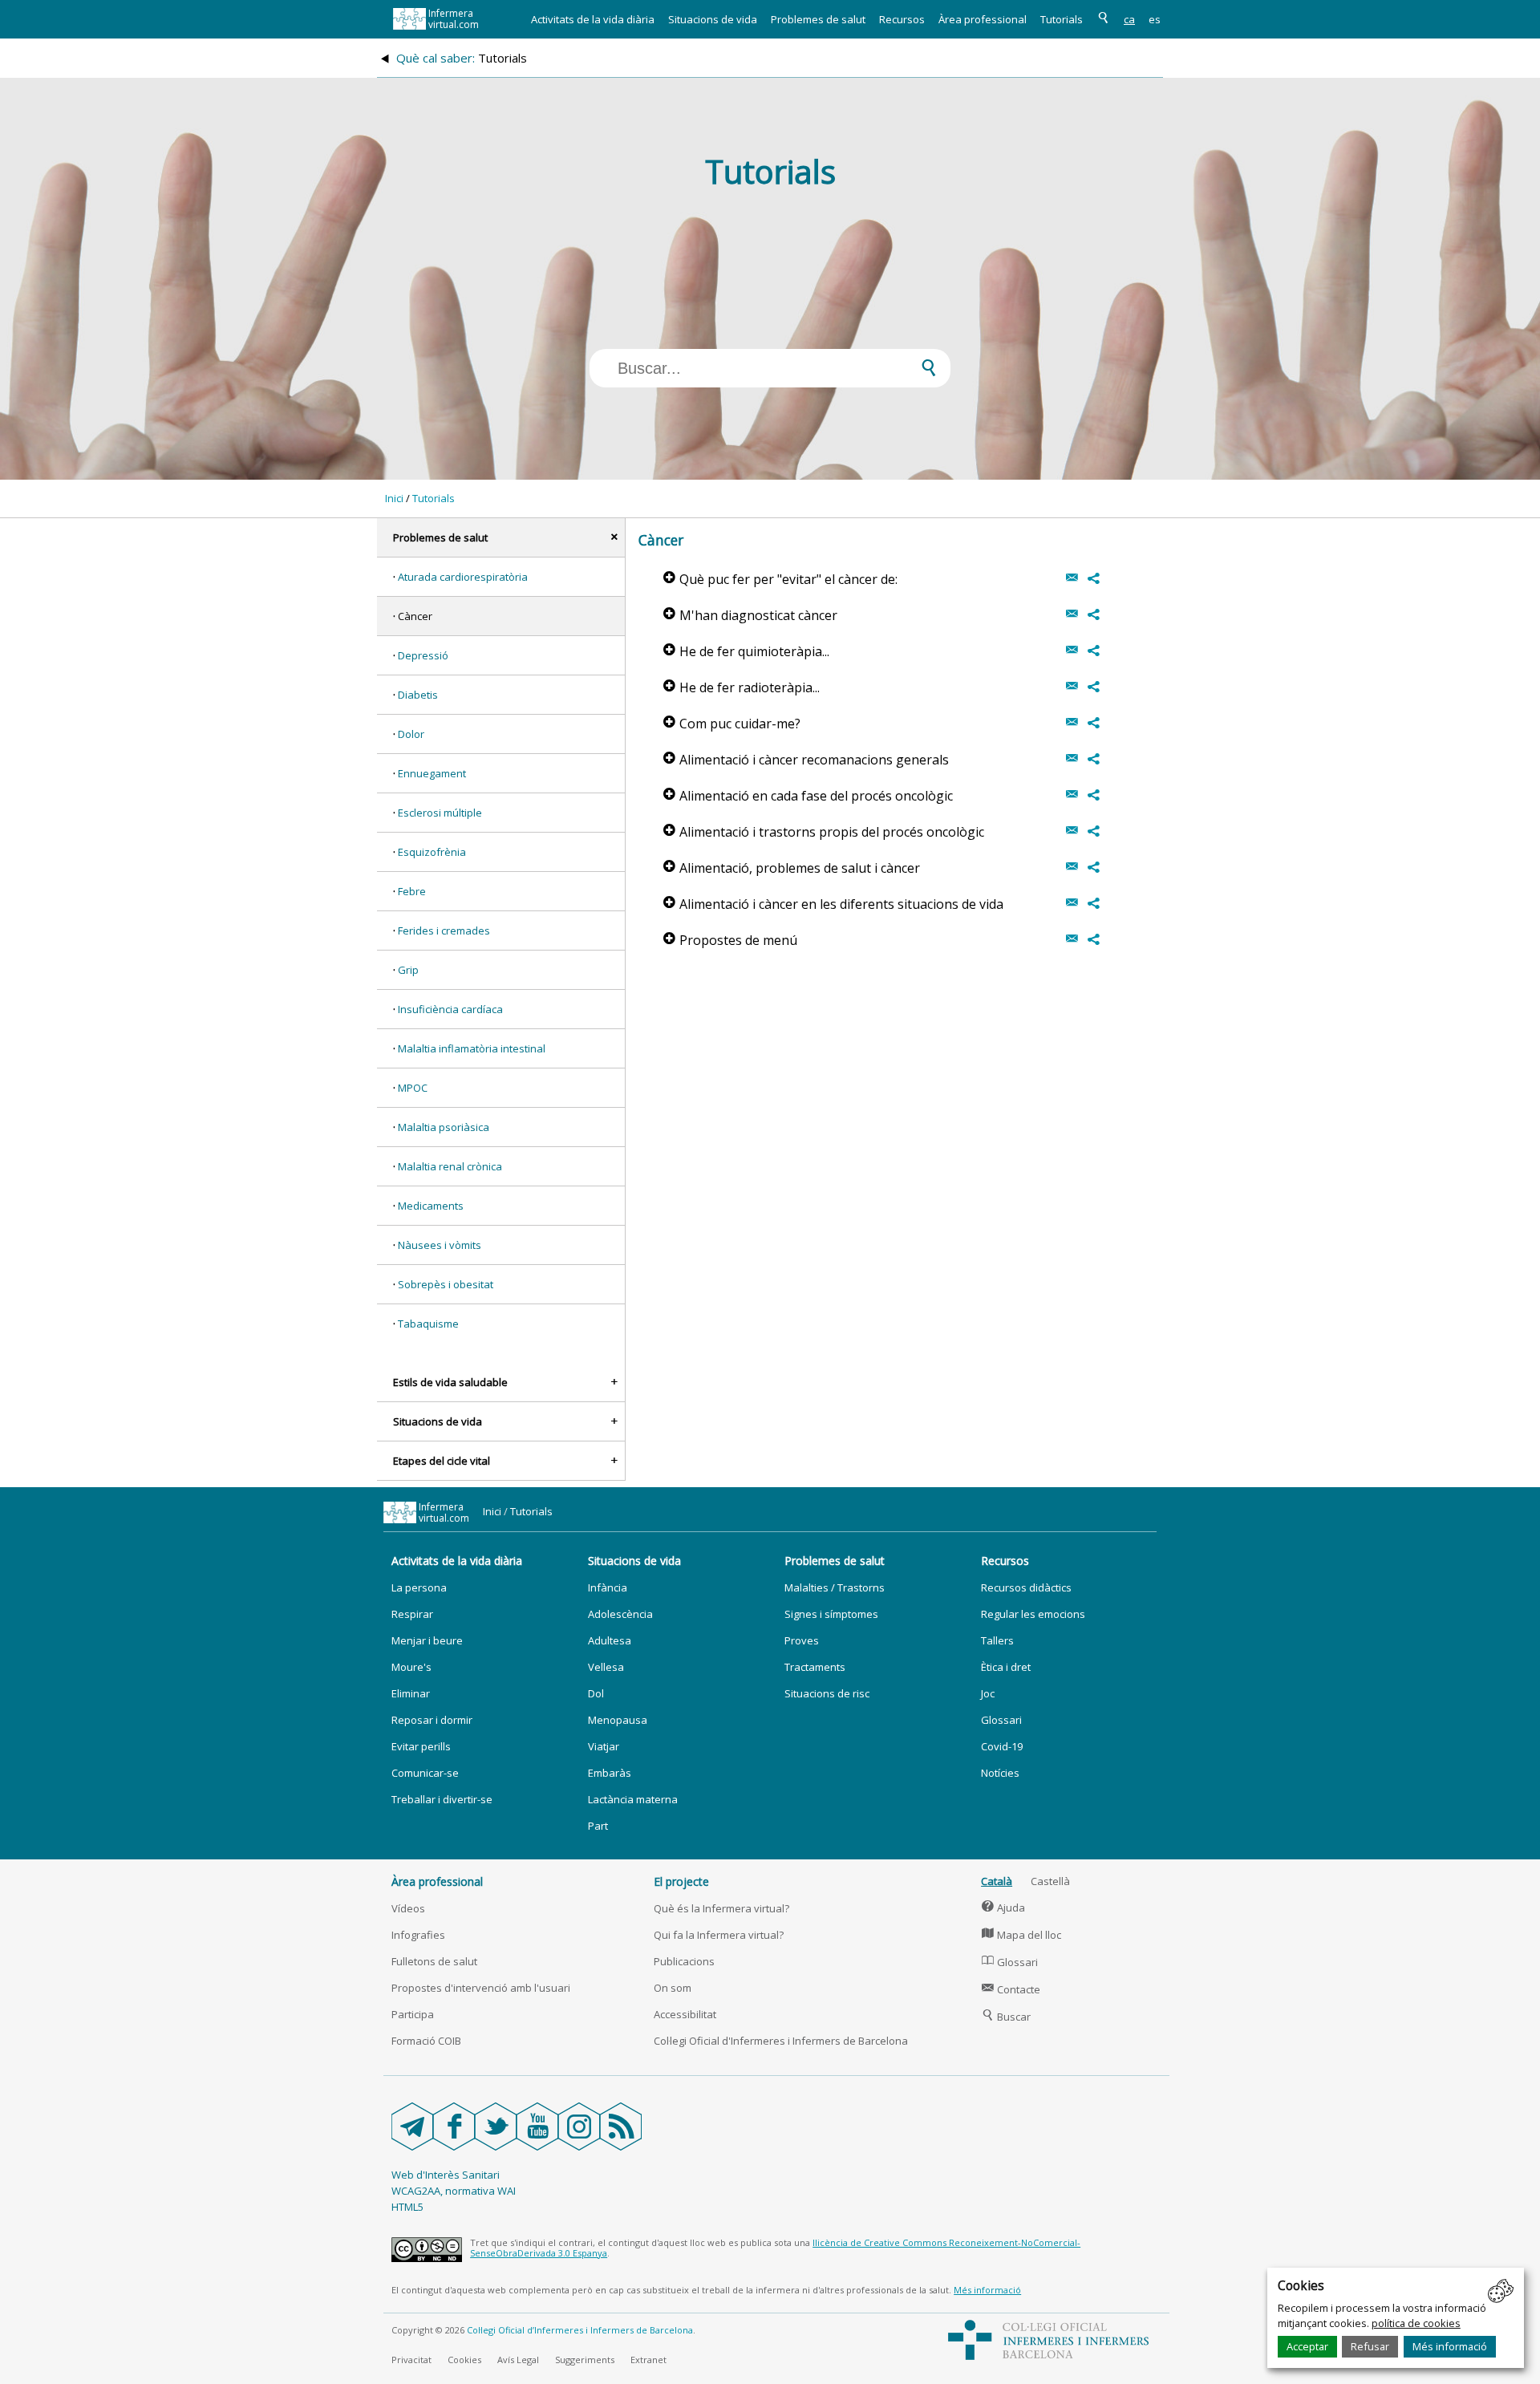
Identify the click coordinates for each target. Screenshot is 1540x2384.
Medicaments (431, 1206)
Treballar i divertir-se (442, 1799)
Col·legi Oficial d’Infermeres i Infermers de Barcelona (580, 2330)
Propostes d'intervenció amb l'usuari (481, 1988)
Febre (412, 891)
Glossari (1001, 1720)
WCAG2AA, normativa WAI (454, 2191)
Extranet (648, 2360)
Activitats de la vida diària (593, 19)
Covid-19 (1002, 1746)
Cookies (464, 2360)
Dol (596, 1693)
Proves (802, 1640)
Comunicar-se (425, 1773)
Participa (413, 2014)
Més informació (1450, 2346)
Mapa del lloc (1021, 1935)
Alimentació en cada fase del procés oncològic (808, 796)
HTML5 (407, 2207)
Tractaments (815, 1667)
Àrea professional (983, 19)
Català (997, 1881)
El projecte (681, 1881)
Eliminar (411, 1693)
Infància (608, 1587)
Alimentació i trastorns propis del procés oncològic (824, 832)
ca (1129, 19)
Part (598, 1826)
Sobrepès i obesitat (446, 1284)
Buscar (1006, 2017)
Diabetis (418, 695)
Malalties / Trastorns (835, 1587)
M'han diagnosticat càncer (750, 615)
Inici (394, 498)
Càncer (415, 616)
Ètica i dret (1006, 1667)
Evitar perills (421, 1746)
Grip (408, 970)
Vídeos (408, 1908)
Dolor (411, 734)
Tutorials (1062, 19)
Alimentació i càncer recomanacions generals (806, 760)
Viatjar (604, 1746)
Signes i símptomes (831, 1614)
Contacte (1011, 1989)
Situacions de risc (827, 1693)
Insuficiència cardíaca (450, 1009)
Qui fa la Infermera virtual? (719, 1935)
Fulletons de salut (434, 1961)
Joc (988, 1693)
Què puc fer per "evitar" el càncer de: (780, 579)
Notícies (1000, 1773)
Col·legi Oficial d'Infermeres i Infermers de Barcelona (781, 2041)
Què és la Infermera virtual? (721, 1908)
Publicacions (684, 1961)
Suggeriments (585, 2360)
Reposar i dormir (432, 1720)
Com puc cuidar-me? (732, 724)
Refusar (1370, 2346)
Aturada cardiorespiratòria (463, 577)
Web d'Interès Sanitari (446, 2175)
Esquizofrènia (432, 852)
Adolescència (620, 1614)
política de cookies (1416, 2323)
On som (673, 1988)
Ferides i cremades (444, 930)
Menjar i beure (427, 1640)
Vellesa (606, 1667)
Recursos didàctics (1026, 1587)
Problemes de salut (818, 19)
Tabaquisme (428, 1324)
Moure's (411, 1667)
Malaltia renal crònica (450, 1166)
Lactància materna (633, 1799)
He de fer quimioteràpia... (746, 651)
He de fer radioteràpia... (742, 687)
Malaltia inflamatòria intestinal (472, 1048)
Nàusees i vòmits (440, 1245)
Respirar (412, 1614)
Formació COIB (426, 2041)
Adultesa (610, 1640)
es (1155, 19)
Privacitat (411, 2360)
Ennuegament (432, 773)
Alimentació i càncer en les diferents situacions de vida (833, 904)
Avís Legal (518, 2360)
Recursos (902, 19)
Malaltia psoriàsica (444, 1127)
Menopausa (618, 1720)
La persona (419, 1587)
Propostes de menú (730, 940)
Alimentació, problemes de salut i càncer (792, 868)
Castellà (1050, 1881)
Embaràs (610, 1773)
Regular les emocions (1033, 1614)
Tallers (997, 1640)
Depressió (423, 655)
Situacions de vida (713, 19)
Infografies (418, 1935)
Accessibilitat (685, 2014)
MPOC (413, 1088)
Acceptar (1307, 2346)
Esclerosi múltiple (440, 813)
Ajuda (1003, 1908)
